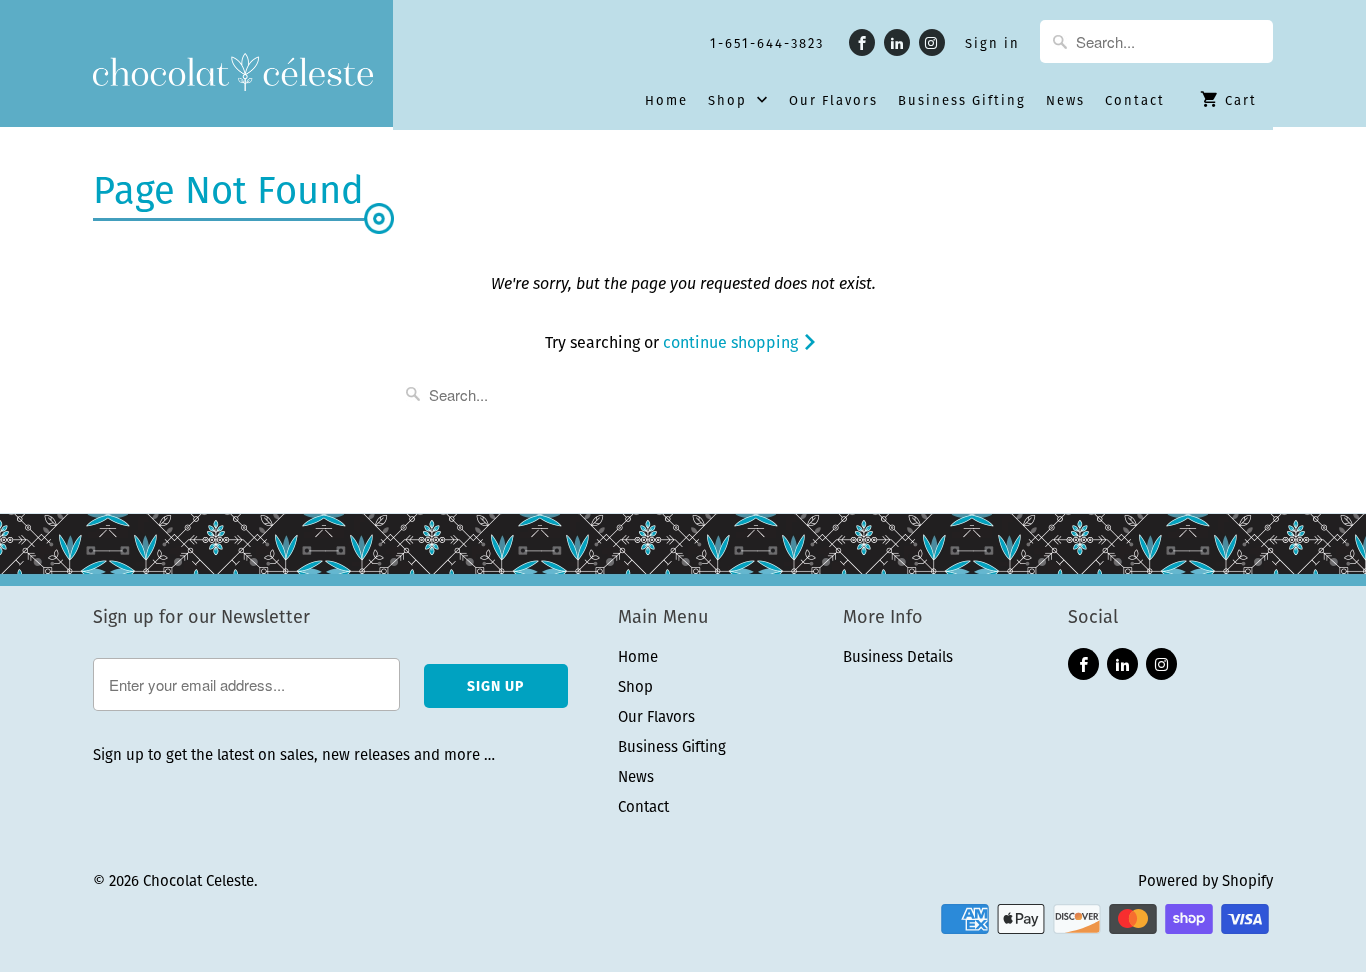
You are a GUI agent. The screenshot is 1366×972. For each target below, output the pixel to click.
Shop (730, 101)
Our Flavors (833, 101)
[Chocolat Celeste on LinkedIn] (897, 42)
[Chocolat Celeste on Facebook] (862, 42)
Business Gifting (962, 101)
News (1065, 101)
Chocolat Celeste (198, 880)
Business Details (898, 656)
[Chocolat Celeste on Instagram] (932, 42)
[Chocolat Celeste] (233, 74)
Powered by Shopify (1205, 880)
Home (666, 101)
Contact (1135, 101)
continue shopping (732, 342)
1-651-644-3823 (767, 44)
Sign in (992, 44)
